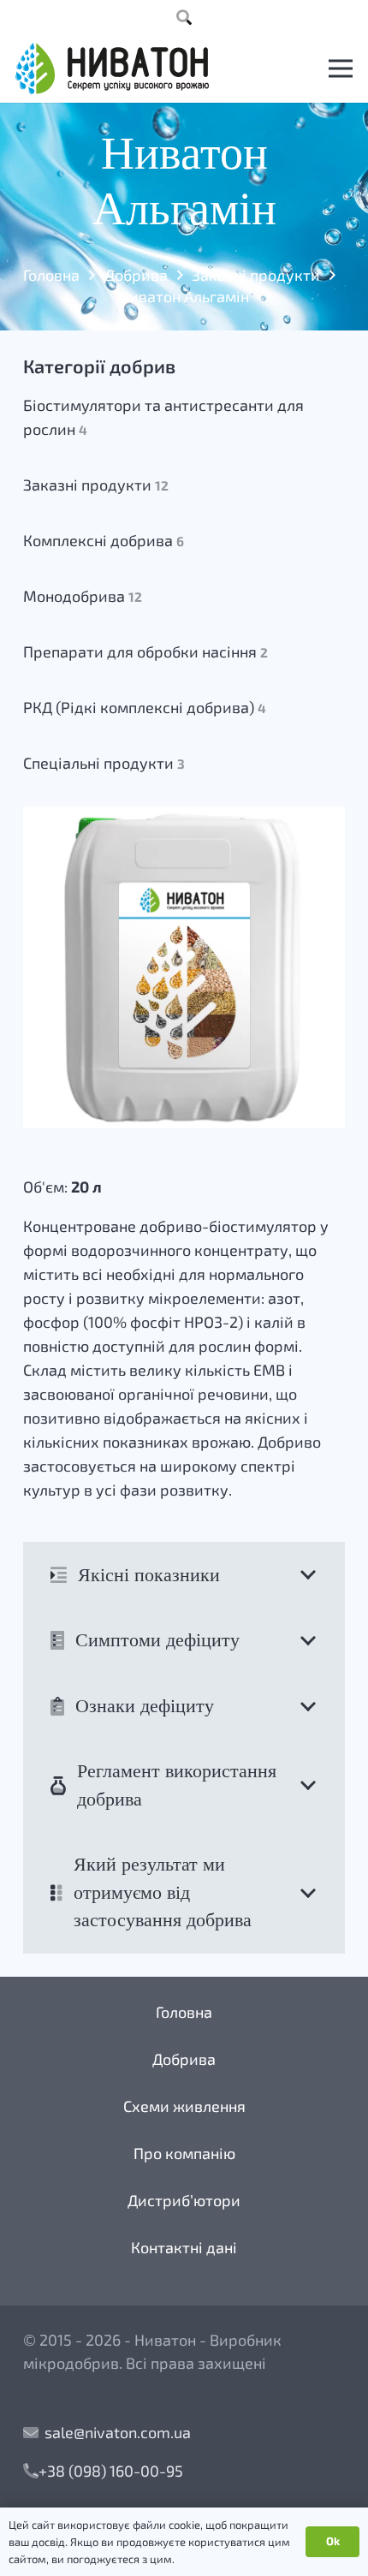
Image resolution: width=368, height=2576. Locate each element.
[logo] (112, 68)
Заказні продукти (256, 275)
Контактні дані (184, 2247)
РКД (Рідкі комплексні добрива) (145, 707)
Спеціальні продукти (104, 763)
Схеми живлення (184, 2106)
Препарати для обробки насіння (145, 651)
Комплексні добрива (104, 540)
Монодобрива (83, 596)
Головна (51, 275)
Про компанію (184, 2153)
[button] (184, 17)
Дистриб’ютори (184, 2200)
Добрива (136, 275)
